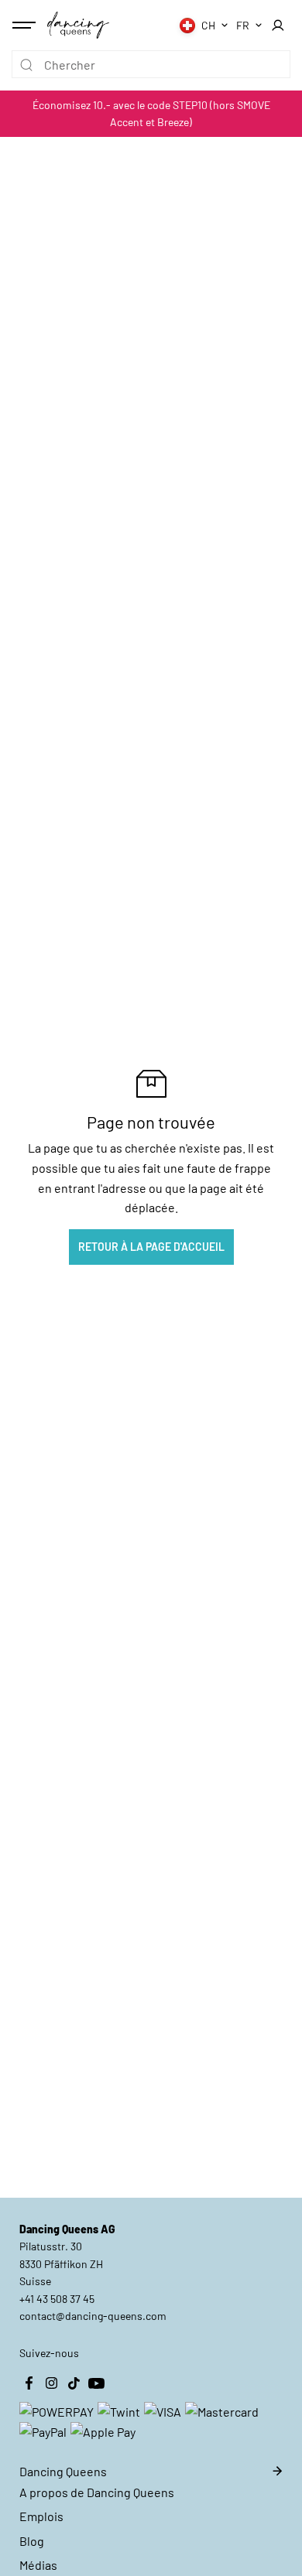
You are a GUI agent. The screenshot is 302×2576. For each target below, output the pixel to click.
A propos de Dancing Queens (97, 2492)
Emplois (41, 2516)
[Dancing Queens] (78, 25)
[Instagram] (51, 2383)
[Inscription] (278, 26)
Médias (38, 2565)
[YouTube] (96, 2383)
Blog (32, 2541)
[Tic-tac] (74, 2383)
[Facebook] (29, 2383)
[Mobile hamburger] (26, 26)
